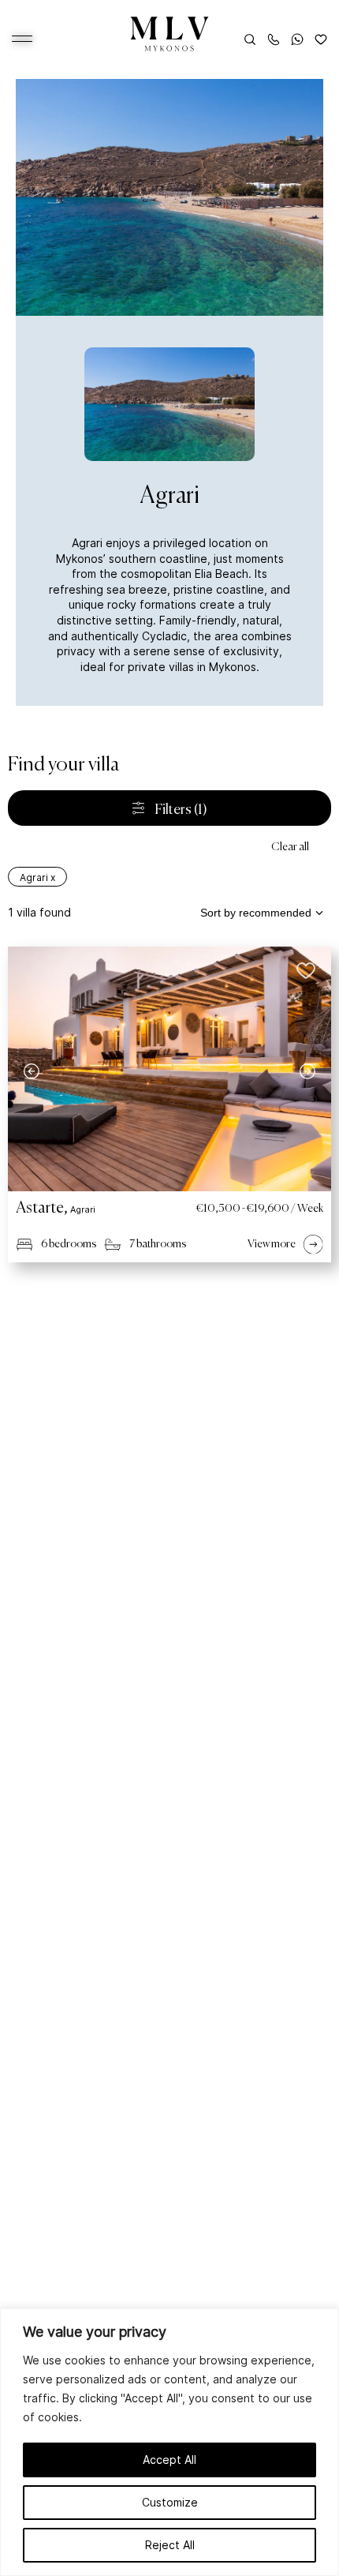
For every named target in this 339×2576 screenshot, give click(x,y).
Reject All (170, 2545)
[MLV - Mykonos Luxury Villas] (170, 34)
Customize (170, 2502)
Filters (180, 810)
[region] (169, 2442)
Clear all (290, 847)
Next (307, 1071)
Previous (32, 1071)
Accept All (169, 2460)
